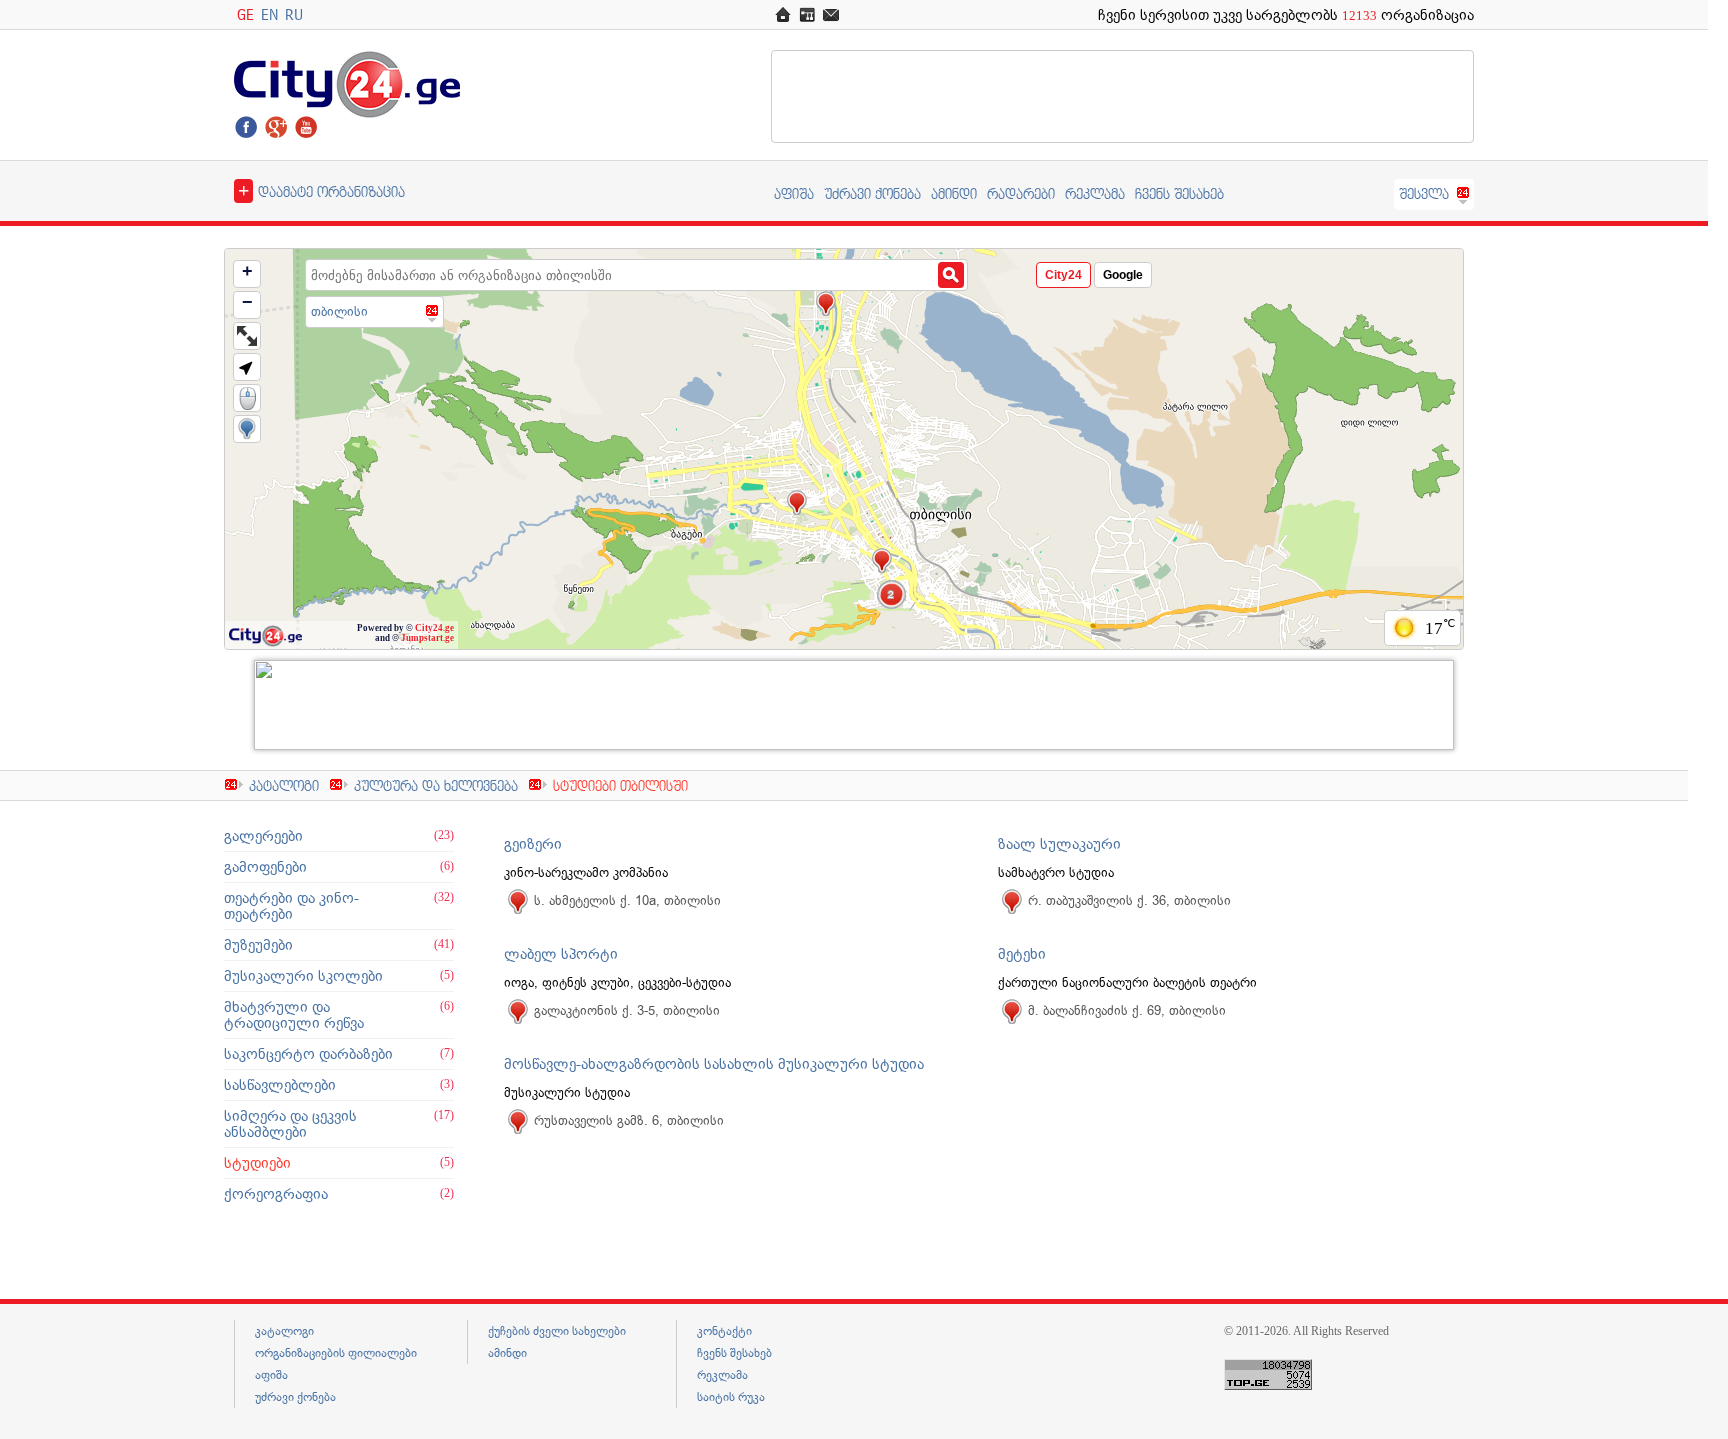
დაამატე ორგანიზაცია (321, 190)
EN (269, 14)
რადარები (1021, 193)
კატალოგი (284, 785)
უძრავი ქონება (872, 193)
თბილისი (339, 311)
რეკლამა (1095, 193)
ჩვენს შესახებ (1179, 193)
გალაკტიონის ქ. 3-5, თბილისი (627, 1010)
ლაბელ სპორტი (561, 954)
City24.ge (434, 628)
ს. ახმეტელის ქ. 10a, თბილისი (627, 900)
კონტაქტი (724, 1331)
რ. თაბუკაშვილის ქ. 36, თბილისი (1129, 900)
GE (245, 14)
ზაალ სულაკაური (1059, 844)
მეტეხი (1022, 954)
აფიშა (794, 193)
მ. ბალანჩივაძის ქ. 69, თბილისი (1127, 1010)
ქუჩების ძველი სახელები (557, 1331)
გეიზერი (533, 844)
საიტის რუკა (731, 1397)
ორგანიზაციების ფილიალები (336, 1353)
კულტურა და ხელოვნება (436, 785)
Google (1123, 275)
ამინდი (954, 193)
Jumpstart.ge (427, 638)
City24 (1063, 275)
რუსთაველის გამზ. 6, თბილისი (629, 1120)
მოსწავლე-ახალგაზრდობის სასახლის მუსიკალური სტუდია (714, 1064)
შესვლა (1424, 193)
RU (294, 14)
